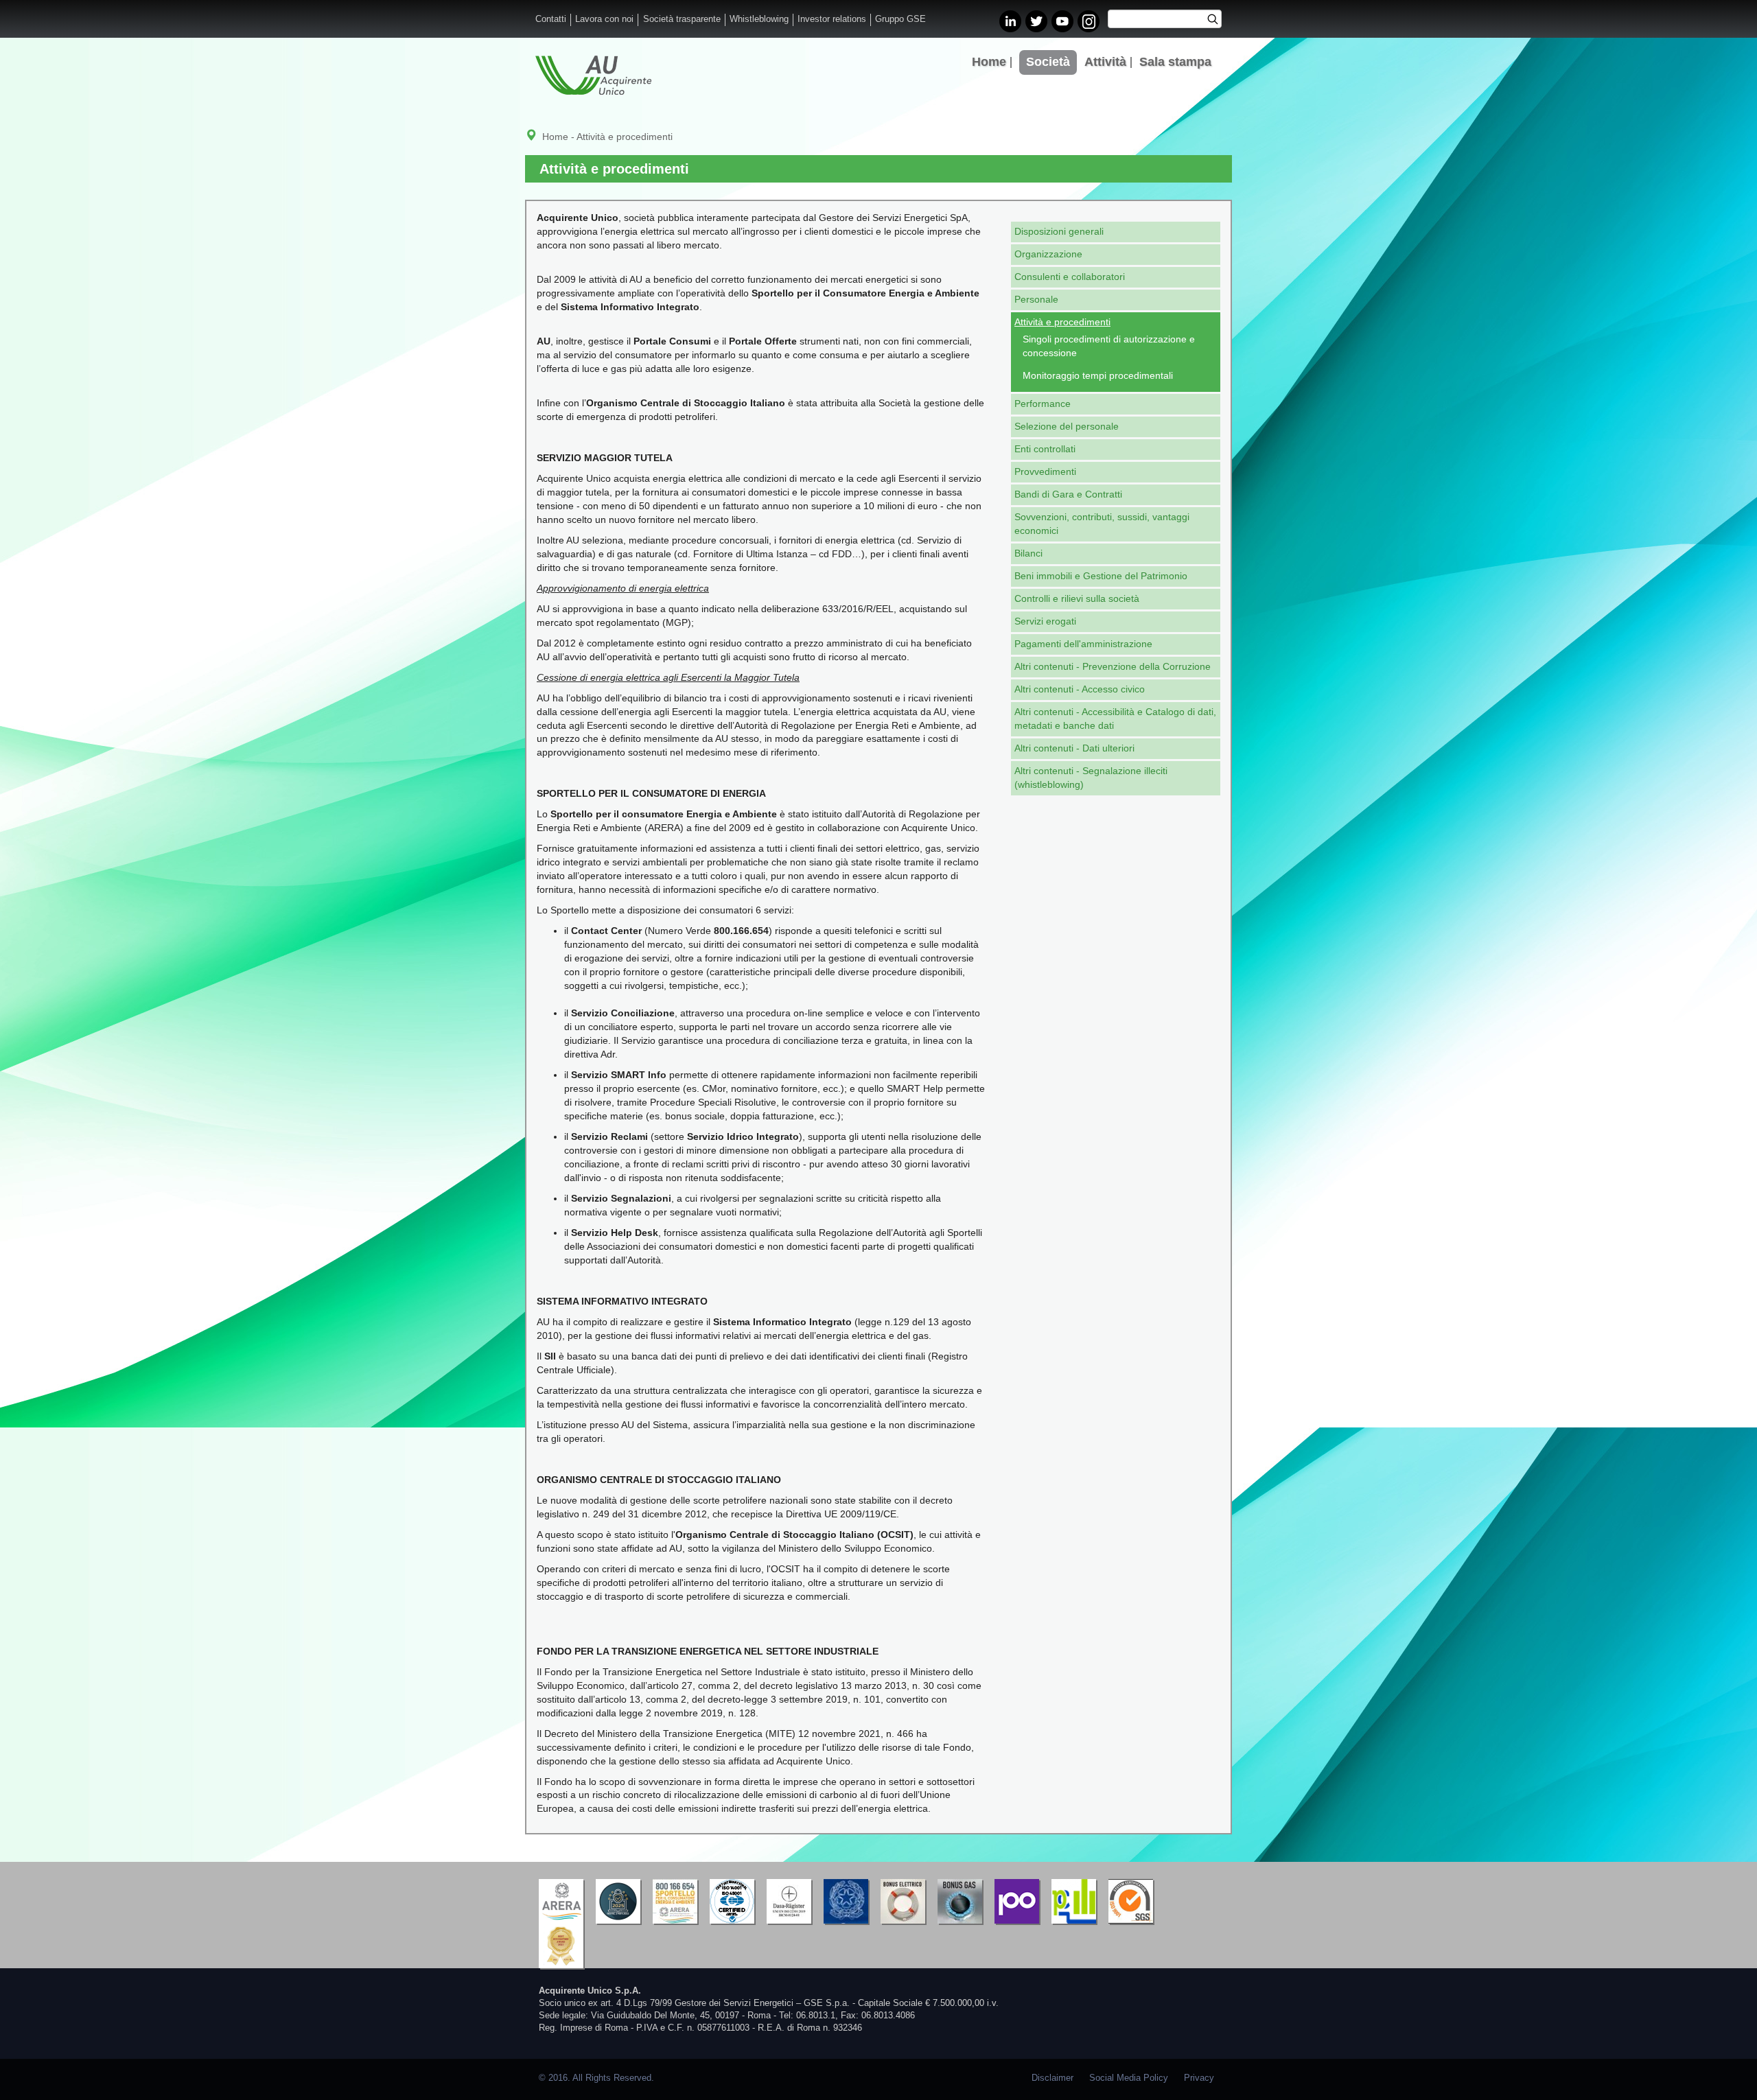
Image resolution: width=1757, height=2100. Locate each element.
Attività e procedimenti (1062, 322)
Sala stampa (1175, 62)
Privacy (1199, 2078)
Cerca (1217, 21)
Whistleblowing (759, 19)
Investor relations (832, 19)
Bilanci (1028, 553)
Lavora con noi (604, 19)
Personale (1036, 299)
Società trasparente (682, 19)
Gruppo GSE (900, 19)
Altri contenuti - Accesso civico (1080, 689)
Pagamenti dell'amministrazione (1083, 644)
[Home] (593, 75)
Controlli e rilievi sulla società (1077, 598)
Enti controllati (1045, 449)
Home (989, 62)
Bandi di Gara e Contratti (1068, 494)
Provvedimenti (1045, 471)
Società (1048, 62)
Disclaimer (1052, 2078)
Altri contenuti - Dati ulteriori (1074, 748)
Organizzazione (1048, 254)
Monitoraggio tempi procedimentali (1098, 375)
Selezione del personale (1067, 426)
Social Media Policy (1129, 2078)
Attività (1105, 62)
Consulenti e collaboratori (1070, 277)
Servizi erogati (1045, 621)
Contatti (551, 19)
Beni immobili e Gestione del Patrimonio (1101, 576)
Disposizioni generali (1059, 231)
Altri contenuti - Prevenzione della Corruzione (1113, 666)
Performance (1043, 404)
